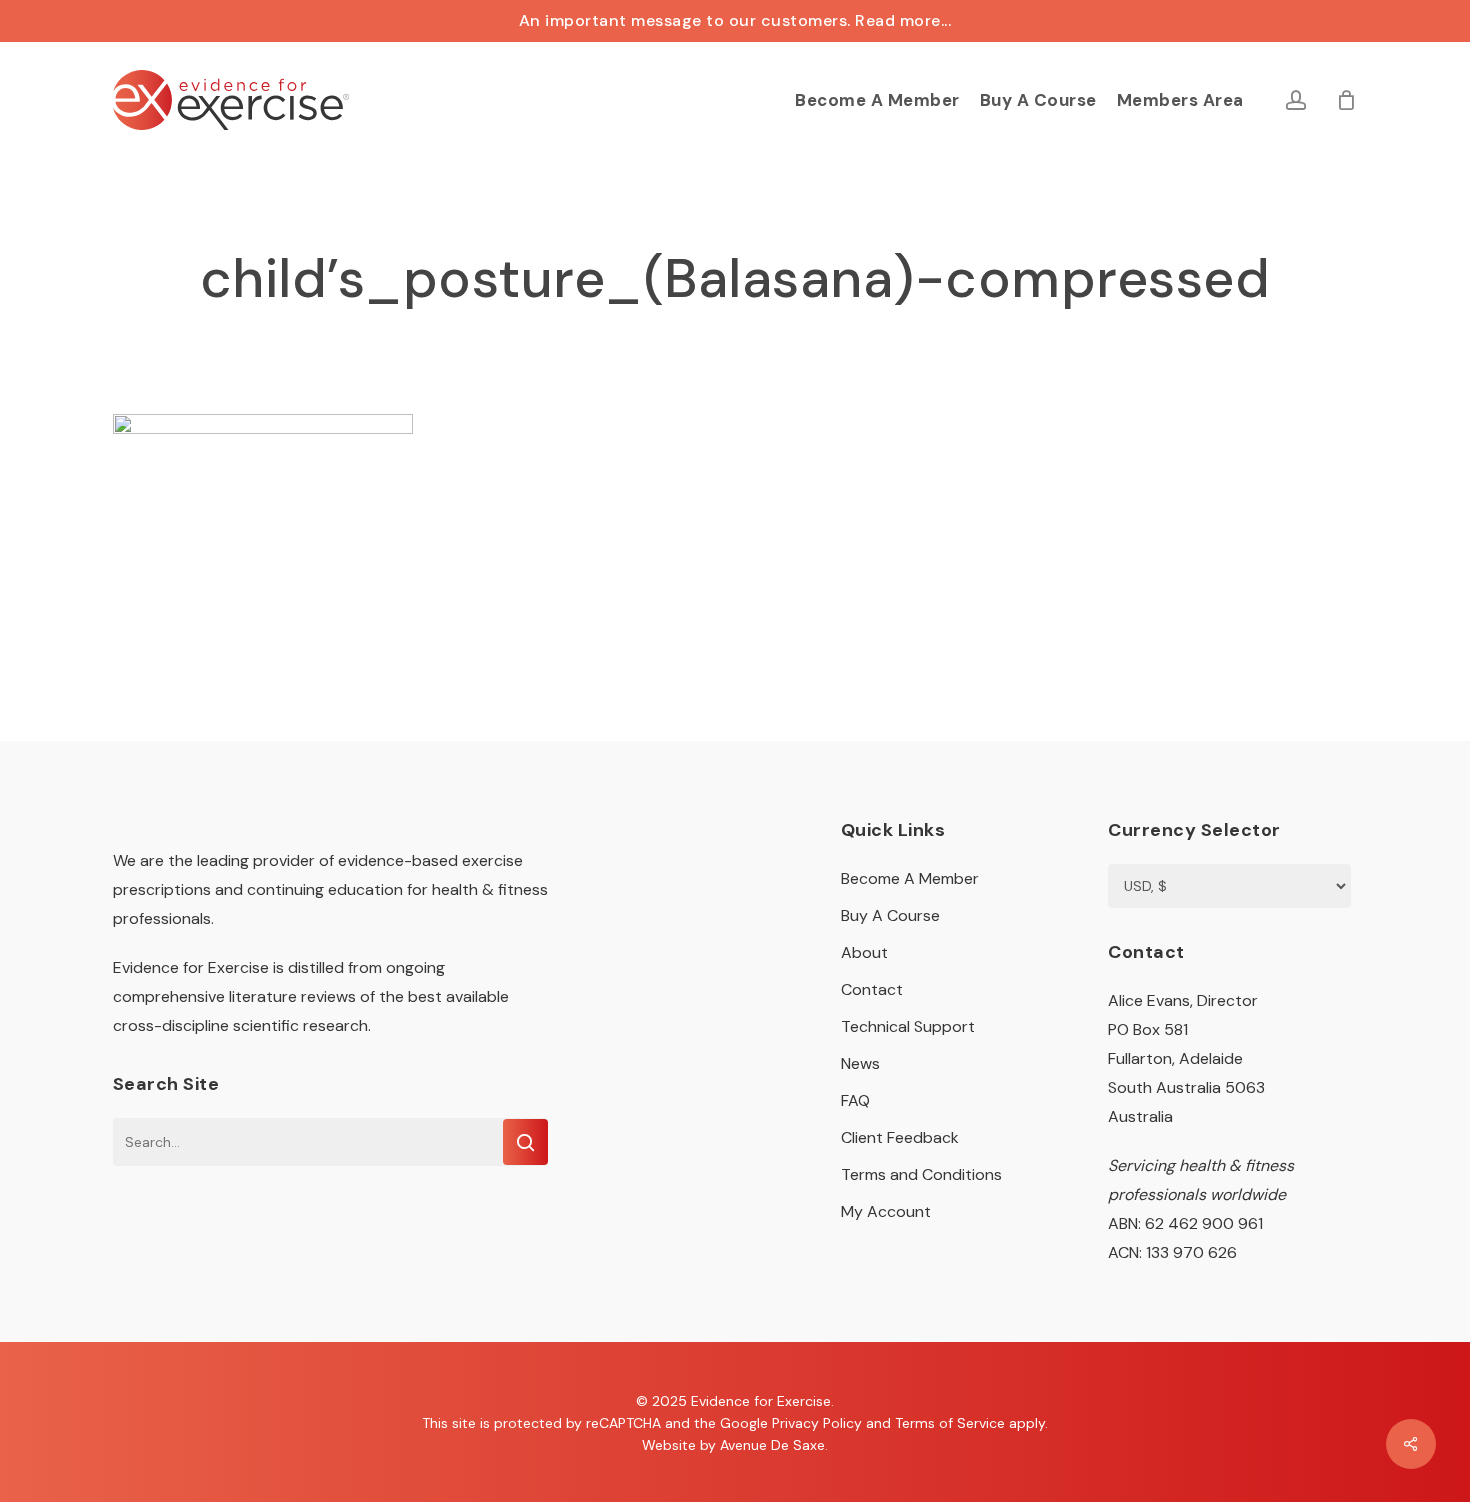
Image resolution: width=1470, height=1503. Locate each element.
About (864, 952)
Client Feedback (900, 1137)
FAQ (855, 1100)
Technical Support (908, 1026)
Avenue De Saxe (772, 1445)
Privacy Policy (817, 1423)
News (860, 1063)
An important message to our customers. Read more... (735, 20)
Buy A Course (890, 915)
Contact (872, 989)
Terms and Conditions (921, 1174)
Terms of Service (950, 1423)
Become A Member (910, 878)
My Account (886, 1211)
